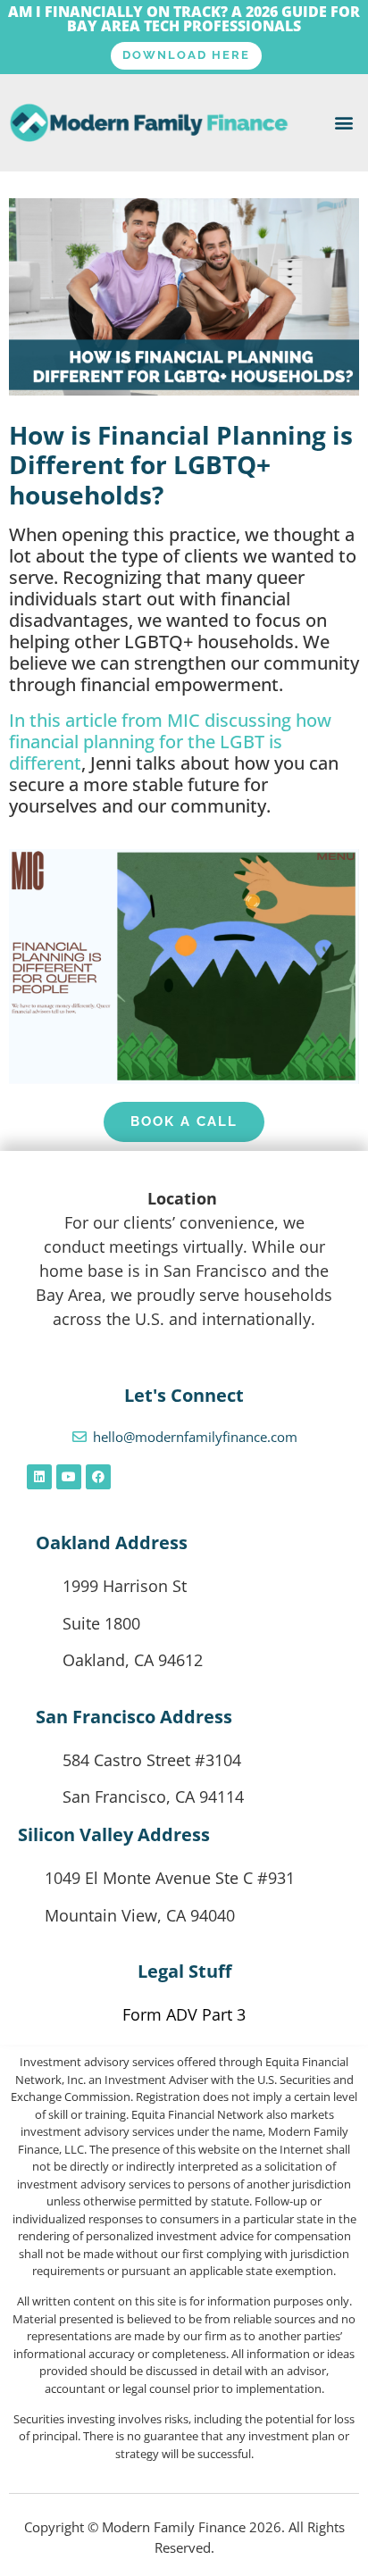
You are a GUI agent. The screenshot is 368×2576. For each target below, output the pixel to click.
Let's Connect (184, 1395)
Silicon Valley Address (114, 1834)
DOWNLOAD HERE (186, 55)
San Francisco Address (134, 1717)
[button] (344, 123)
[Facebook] (98, 1477)
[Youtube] (69, 1477)
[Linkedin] (39, 1477)
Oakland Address (112, 1542)
